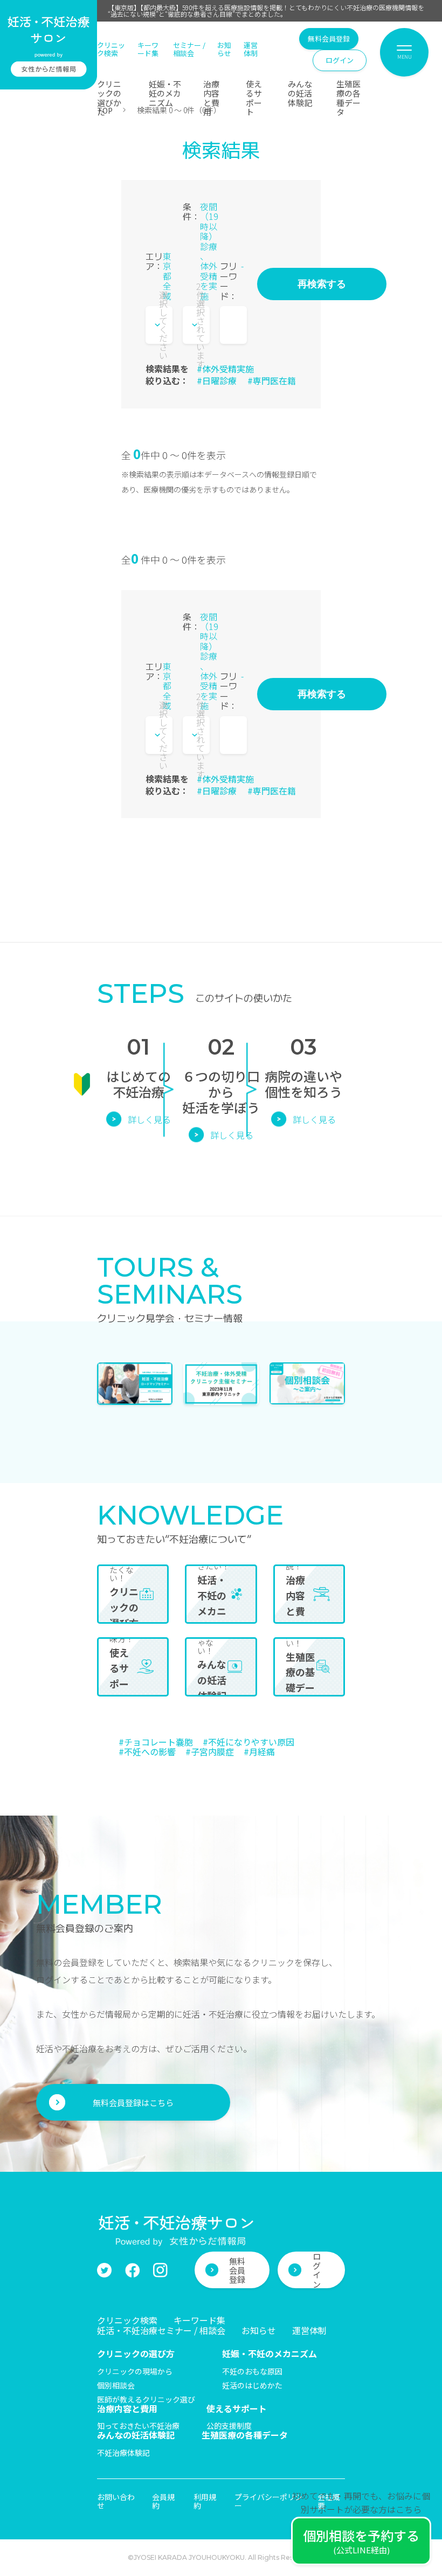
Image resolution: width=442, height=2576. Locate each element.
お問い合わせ (116, 2501)
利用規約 (205, 2501)
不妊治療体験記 (123, 2453)
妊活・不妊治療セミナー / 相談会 (161, 2330)
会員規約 (163, 2501)
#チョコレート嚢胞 (156, 1742)
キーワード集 (148, 49)
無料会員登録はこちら (133, 2103)
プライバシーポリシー (268, 2501)
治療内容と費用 (211, 98)
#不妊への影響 (147, 1751)
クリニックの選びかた (109, 98)
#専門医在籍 (272, 380)
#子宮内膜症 (210, 1751)
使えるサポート (254, 98)
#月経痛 (259, 1751)
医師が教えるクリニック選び (146, 2399)
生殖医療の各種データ (348, 98)
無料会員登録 (329, 39)
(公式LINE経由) (361, 2541)
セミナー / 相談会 (189, 49)
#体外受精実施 (225, 369)
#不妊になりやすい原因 (248, 1742)
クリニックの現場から (135, 2371)
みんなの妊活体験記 (300, 93)
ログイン (340, 60)
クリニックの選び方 (136, 2353)
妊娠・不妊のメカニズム (165, 93)
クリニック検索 (111, 49)
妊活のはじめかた (252, 2385)
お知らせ (224, 49)
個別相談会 (116, 2385)
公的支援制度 (229, 2426)
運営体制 (251, 49)
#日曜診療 (217, 380)
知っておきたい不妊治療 (138, 2426)
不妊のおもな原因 (252, 2371)
